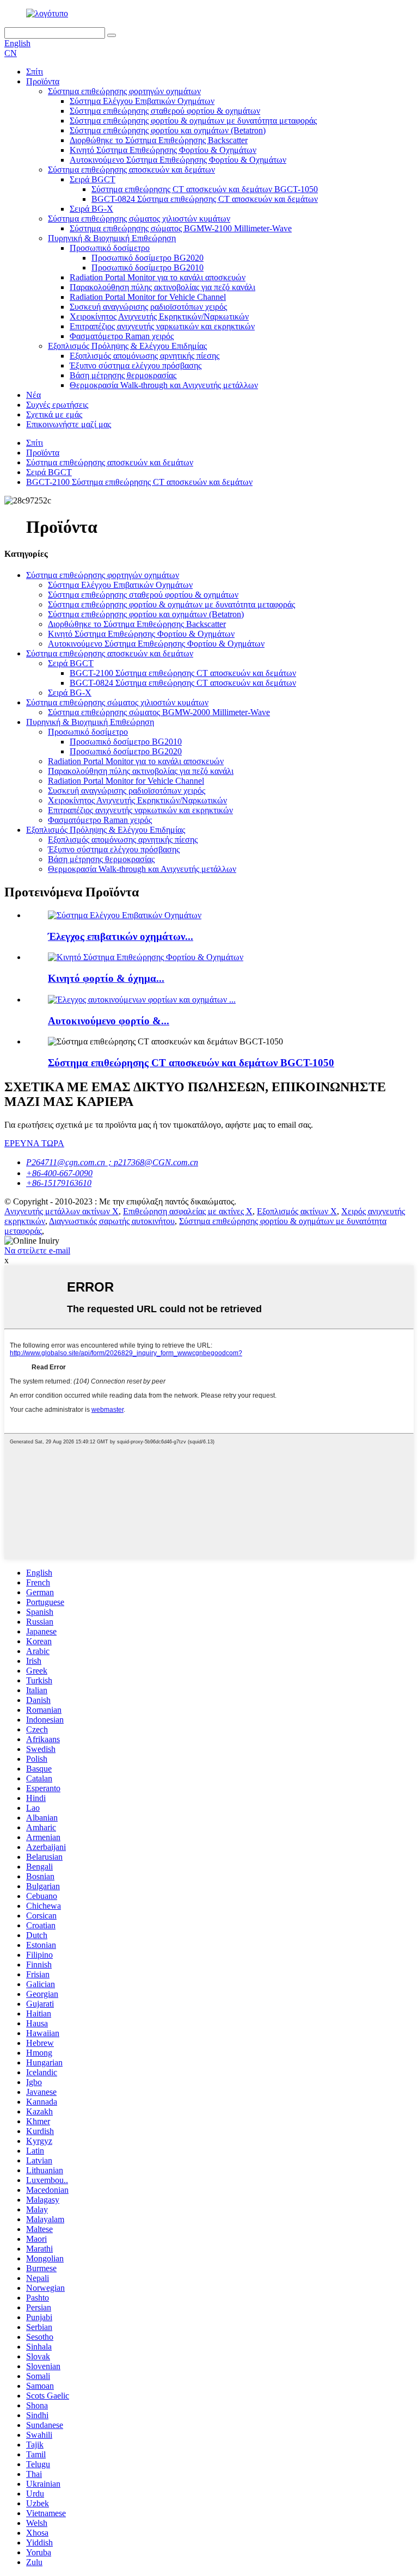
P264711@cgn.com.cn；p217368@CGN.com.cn (112, 1162)
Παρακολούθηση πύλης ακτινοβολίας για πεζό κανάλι (162, 287)
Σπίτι (35, 72)
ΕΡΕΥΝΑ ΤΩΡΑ (34, 1143)
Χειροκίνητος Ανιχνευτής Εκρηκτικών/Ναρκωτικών (159, 316)
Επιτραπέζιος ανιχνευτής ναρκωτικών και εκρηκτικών (162, 326)
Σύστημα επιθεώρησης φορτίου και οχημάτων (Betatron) (168, 130)
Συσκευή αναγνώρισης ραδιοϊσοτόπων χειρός (148, 307)
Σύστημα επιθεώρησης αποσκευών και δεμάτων (131, 170)
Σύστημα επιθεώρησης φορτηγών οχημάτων (124, 91)
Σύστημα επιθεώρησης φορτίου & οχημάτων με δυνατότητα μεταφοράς (193, 121)
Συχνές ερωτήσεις (57, 405)
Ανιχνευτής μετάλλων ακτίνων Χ (62, 1211)
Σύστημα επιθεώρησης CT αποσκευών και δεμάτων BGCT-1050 (205, 189)
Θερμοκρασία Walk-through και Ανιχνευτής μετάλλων (164, 385)
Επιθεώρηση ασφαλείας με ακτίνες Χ (188, 1211)
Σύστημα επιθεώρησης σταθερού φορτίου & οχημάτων (165, 111)
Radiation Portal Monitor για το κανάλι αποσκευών (158, 277)
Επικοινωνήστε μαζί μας (69, 424)
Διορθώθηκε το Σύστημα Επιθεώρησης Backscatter (159, 140)
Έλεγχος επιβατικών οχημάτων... (121, 936)
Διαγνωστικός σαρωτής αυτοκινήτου (112, 1221)
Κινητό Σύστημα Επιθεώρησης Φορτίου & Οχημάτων (163, 150)
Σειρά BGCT (93, 179)
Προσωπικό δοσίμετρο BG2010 (147, 268)
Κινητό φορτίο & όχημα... (106, 978)
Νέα (33, 395)
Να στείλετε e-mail (37, 1250)
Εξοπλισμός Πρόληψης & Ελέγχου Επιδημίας (127, 346)
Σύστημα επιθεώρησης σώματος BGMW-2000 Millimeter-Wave (159, 712)
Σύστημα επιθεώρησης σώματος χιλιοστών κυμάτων (139, 219)
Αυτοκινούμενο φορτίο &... (109, 1021)
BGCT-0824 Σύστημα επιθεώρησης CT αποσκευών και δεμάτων (205, 199)
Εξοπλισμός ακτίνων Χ (297, 1211)
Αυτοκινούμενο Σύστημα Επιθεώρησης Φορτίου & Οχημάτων (178, 160)
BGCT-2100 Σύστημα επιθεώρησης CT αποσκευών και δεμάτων (139, 482)
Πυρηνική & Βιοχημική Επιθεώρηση (112, 238)
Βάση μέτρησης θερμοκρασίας (123, 375)
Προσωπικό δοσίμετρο (110, 248)
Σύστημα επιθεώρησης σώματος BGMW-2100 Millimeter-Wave (181, 228)
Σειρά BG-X (91, 209)
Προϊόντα (43, 81)
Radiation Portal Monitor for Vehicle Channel (148, 297)
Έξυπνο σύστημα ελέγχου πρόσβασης (136, 365)
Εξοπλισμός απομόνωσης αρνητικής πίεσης (145, 356)
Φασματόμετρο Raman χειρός (122, 336)
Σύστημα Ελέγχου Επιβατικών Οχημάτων (142, 101)
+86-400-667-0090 (59, 1173)
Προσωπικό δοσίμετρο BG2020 (147, 258)
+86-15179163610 (59, 1183)
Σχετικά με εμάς (54, 414)
